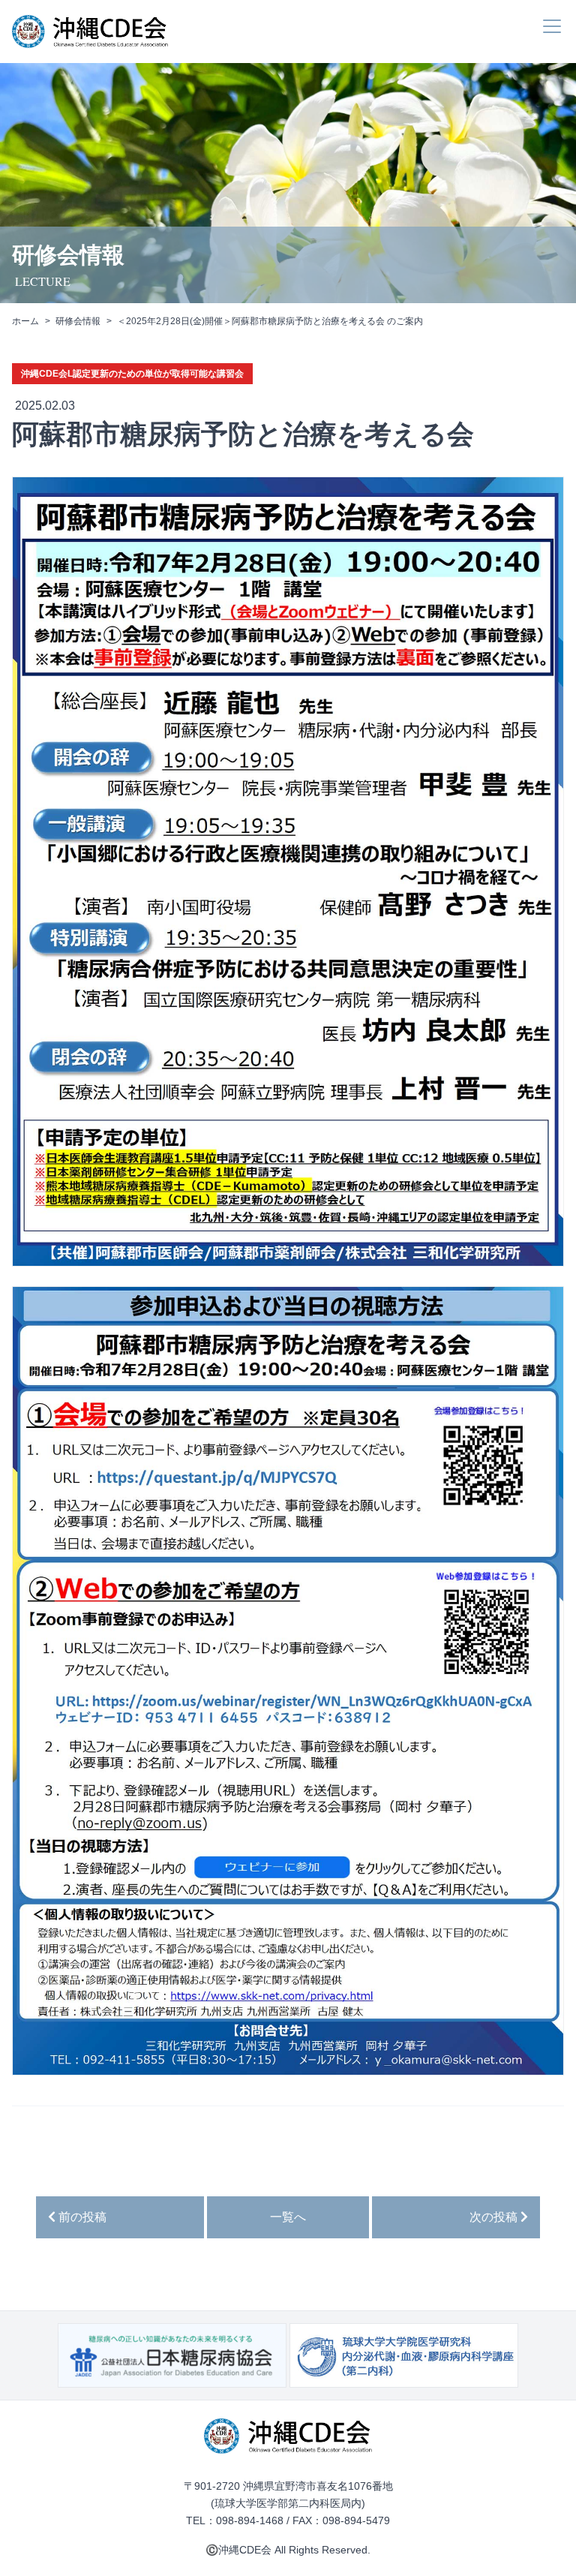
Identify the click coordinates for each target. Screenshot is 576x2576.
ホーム (25, 321)
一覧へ (288, 2217)
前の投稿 (81, 2217)
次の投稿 (495, 2217)
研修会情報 (78, 321)
